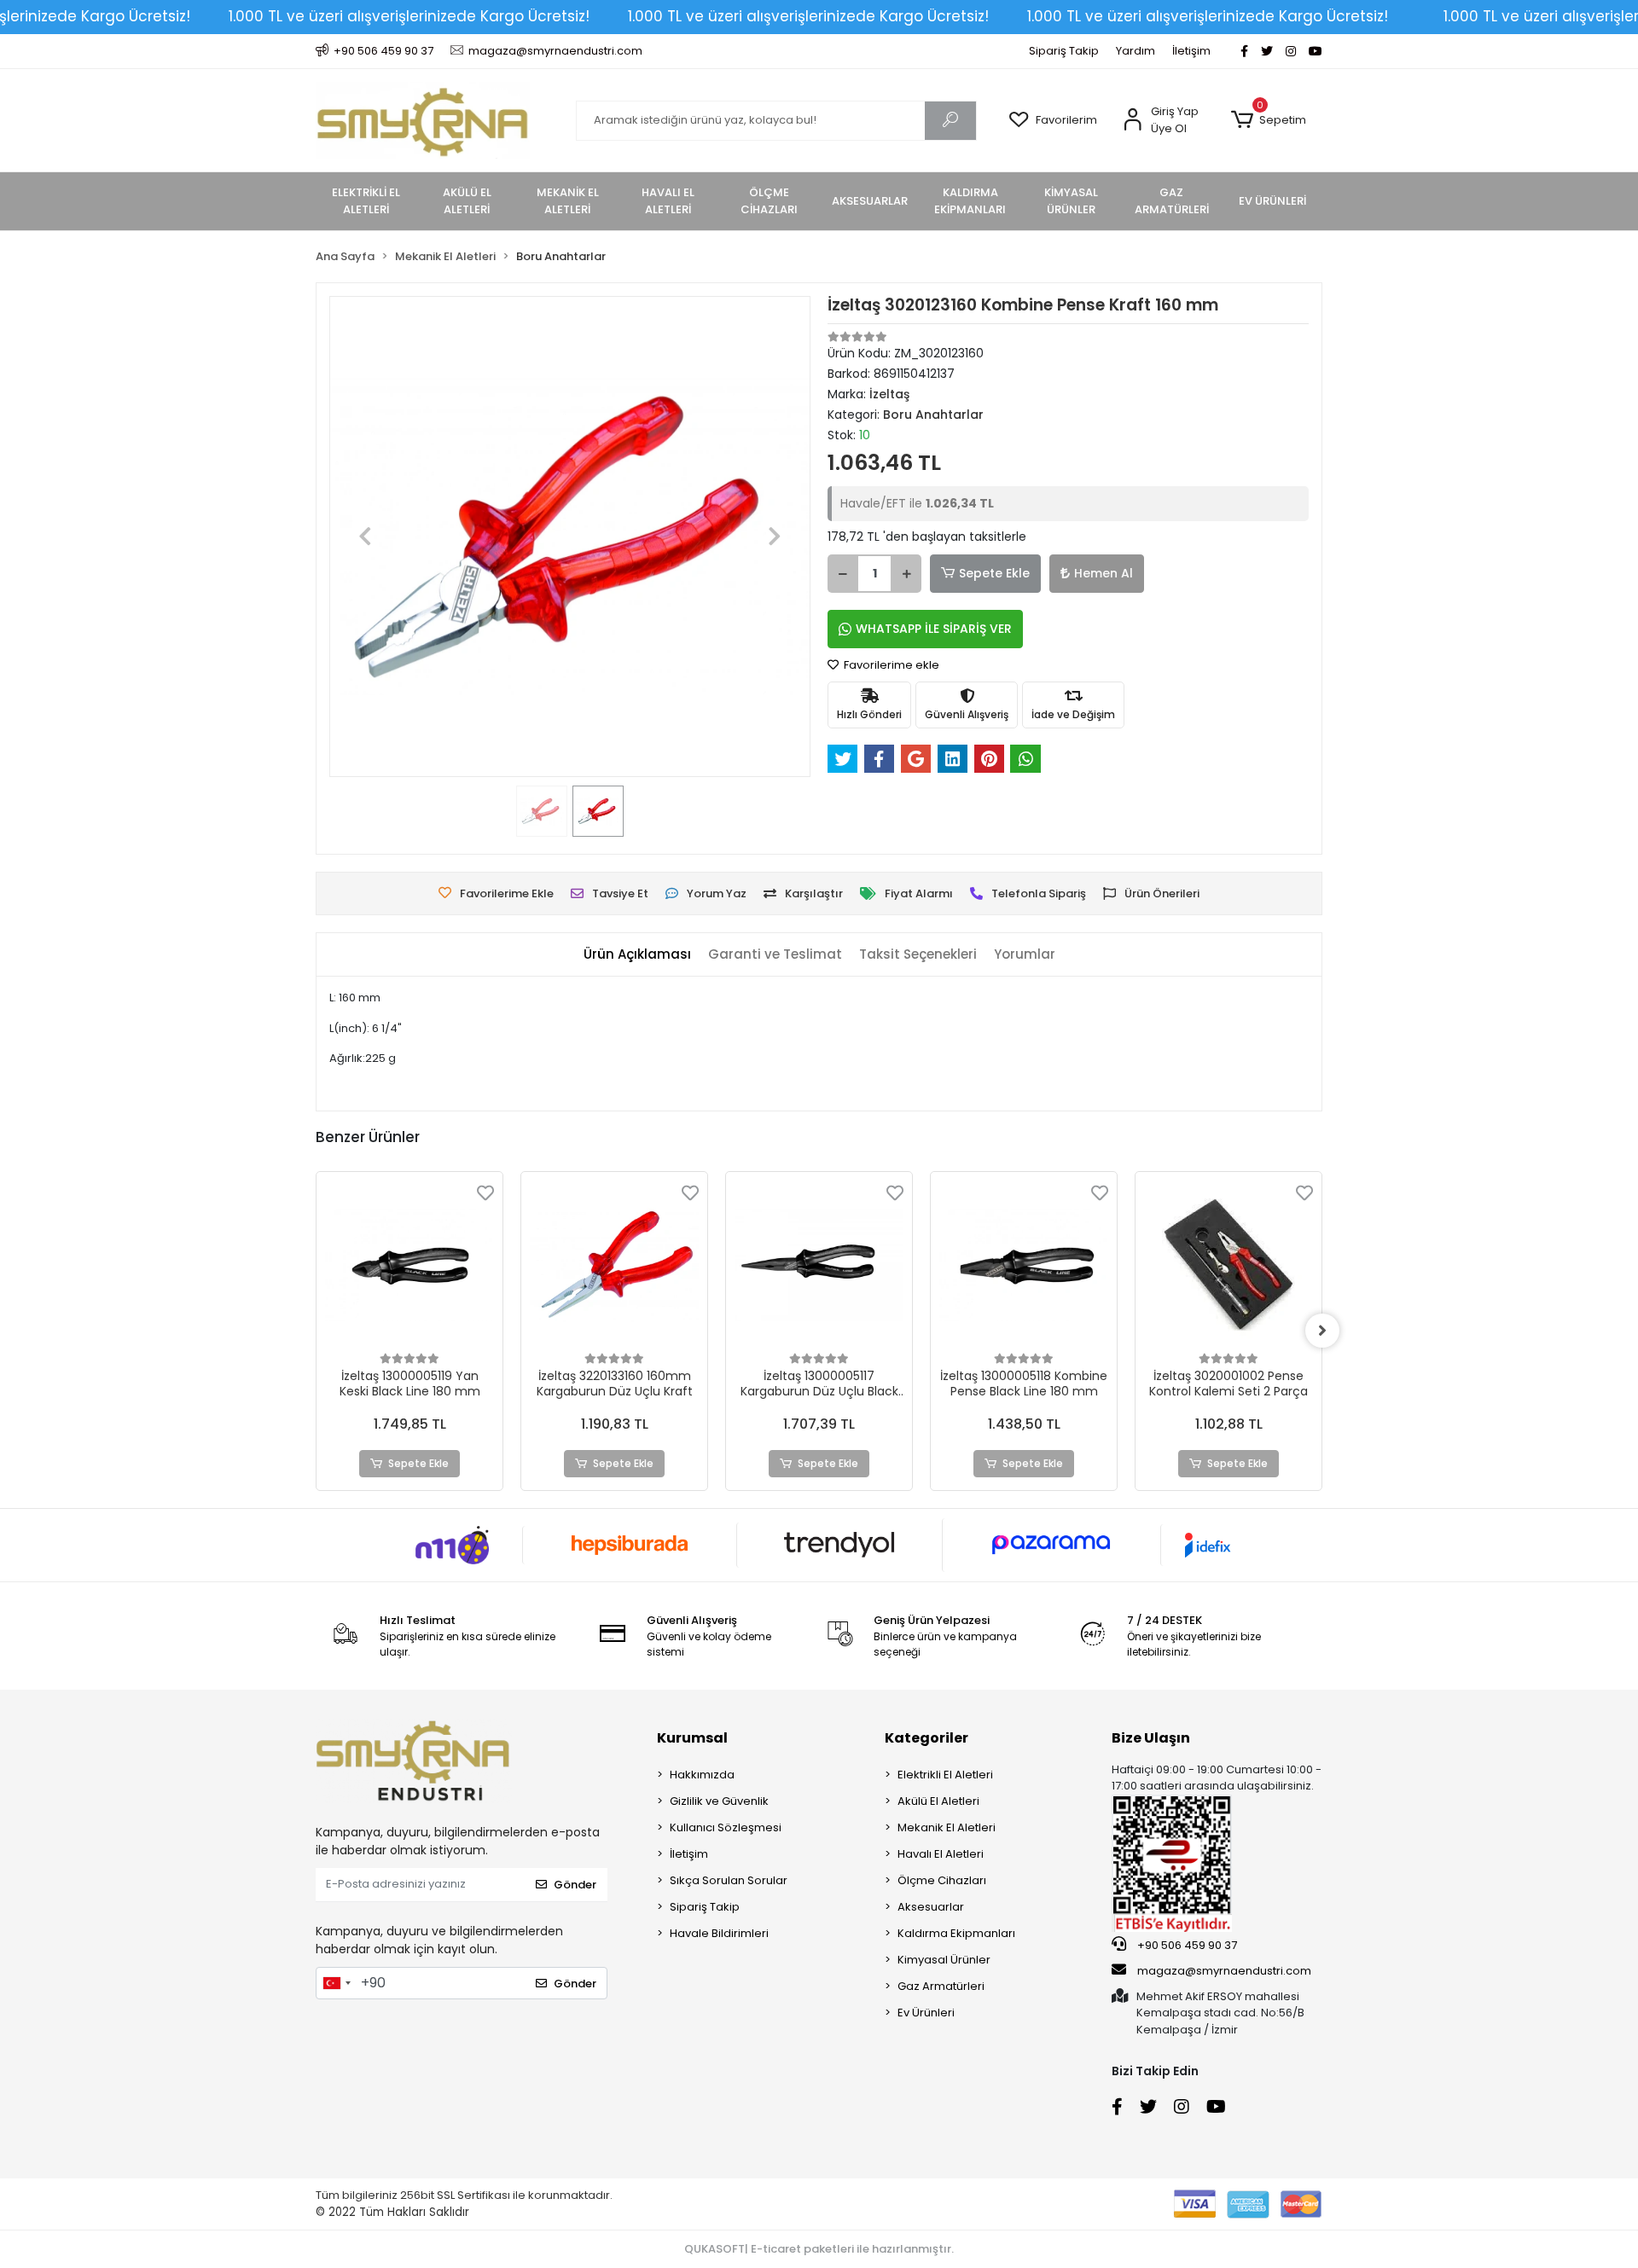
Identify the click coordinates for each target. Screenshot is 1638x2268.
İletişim (1191, 51)
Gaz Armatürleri (941, 1986)
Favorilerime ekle (890, 665)
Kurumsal (692, 1738)
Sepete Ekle (994, 573)
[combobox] (336, 1983)
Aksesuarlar (931, 1907)
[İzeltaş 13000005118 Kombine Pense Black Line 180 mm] (1024, 1265)
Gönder (575, 1885)
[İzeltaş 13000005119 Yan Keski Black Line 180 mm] (409, 1265)
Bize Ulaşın (1151, 1738)
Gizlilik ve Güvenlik (719, 1801)
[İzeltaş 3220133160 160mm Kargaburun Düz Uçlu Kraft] (614, 1265)
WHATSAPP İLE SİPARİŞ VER (934, 629)
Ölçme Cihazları (942, 1880)
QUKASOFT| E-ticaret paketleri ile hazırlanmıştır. (819, 2249)
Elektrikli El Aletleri (945, 1775)
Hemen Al (1104, 573)
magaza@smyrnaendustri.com (1224, 1971)
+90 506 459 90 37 (1186, 1945)
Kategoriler (926, 1738)
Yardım (1136, 51)
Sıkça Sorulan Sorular (729, 1880)
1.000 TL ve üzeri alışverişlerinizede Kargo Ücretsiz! (409, 16)
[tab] (637, 955)
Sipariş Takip (1064, 51)
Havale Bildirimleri (719, 1933)
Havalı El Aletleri (941, 1854)
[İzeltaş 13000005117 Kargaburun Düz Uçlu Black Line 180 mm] (819, 1265)
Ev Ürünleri (926, 2013)
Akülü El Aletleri (938, 1801)
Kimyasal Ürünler (944, 1960)
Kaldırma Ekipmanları (956, 1933)
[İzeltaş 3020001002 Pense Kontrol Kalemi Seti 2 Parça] (1228, 1265)
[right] (1322, 1331)
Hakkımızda (702, 1775)
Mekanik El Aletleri (947, 1827)
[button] (1268, 120)
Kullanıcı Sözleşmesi (726, 1827)
